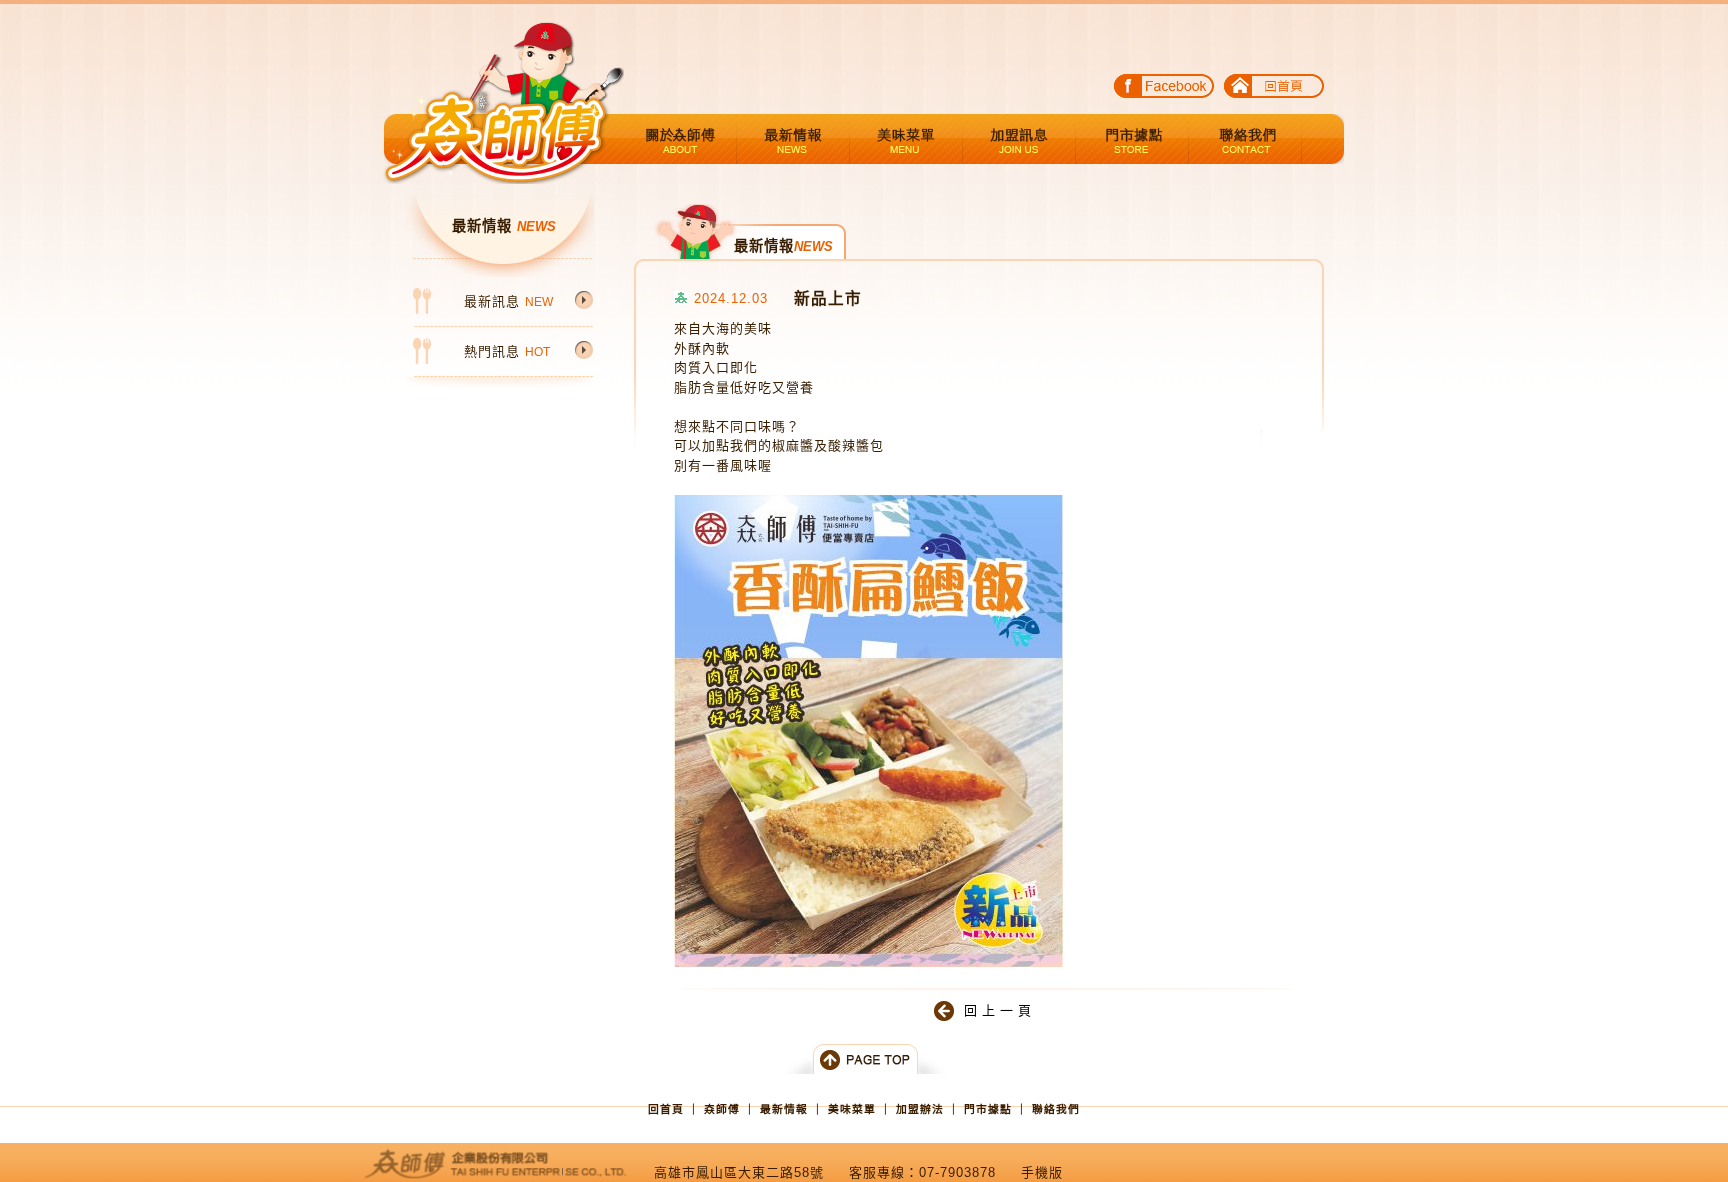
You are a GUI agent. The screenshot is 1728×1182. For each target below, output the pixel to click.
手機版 (1042, 1172)
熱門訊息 (507, 351)
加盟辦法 (1019, 139)
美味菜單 (906, 139)
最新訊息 (508, 301)
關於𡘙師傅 (680, 139)
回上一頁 (1000, 1010)
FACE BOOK (1164, 89)
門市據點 (1132, 139)
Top (864, 1059)
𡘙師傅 (722, 1109)
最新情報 (793, 139)
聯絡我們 (1245, 139)
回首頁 (1274, 89)
